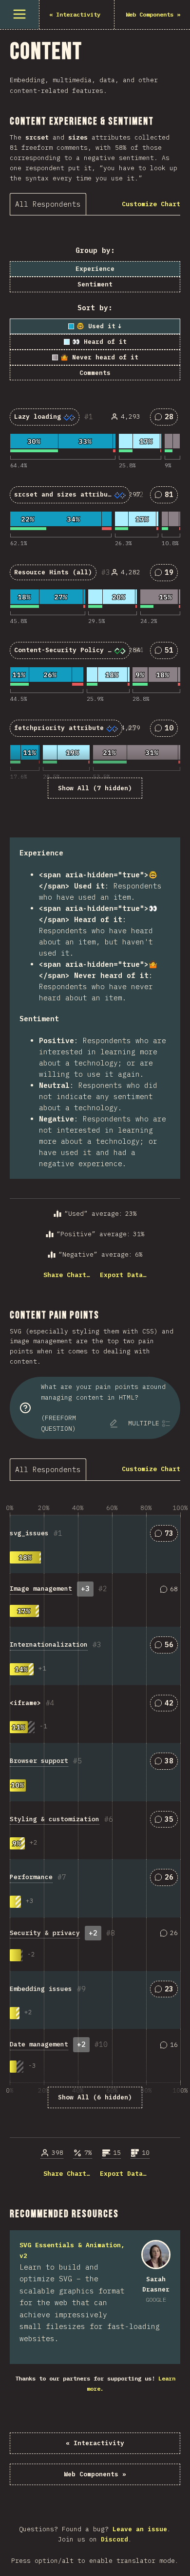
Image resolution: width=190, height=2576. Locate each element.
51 (168, 652)
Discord (114, 2539)
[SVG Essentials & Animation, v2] (156, 2255)
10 (168, 730)
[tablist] (50, 204)
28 (168, 418)
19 (168, 574)
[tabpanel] (95, 758)
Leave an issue (140, 2529)
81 (168, 496)
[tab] (48, 204)
